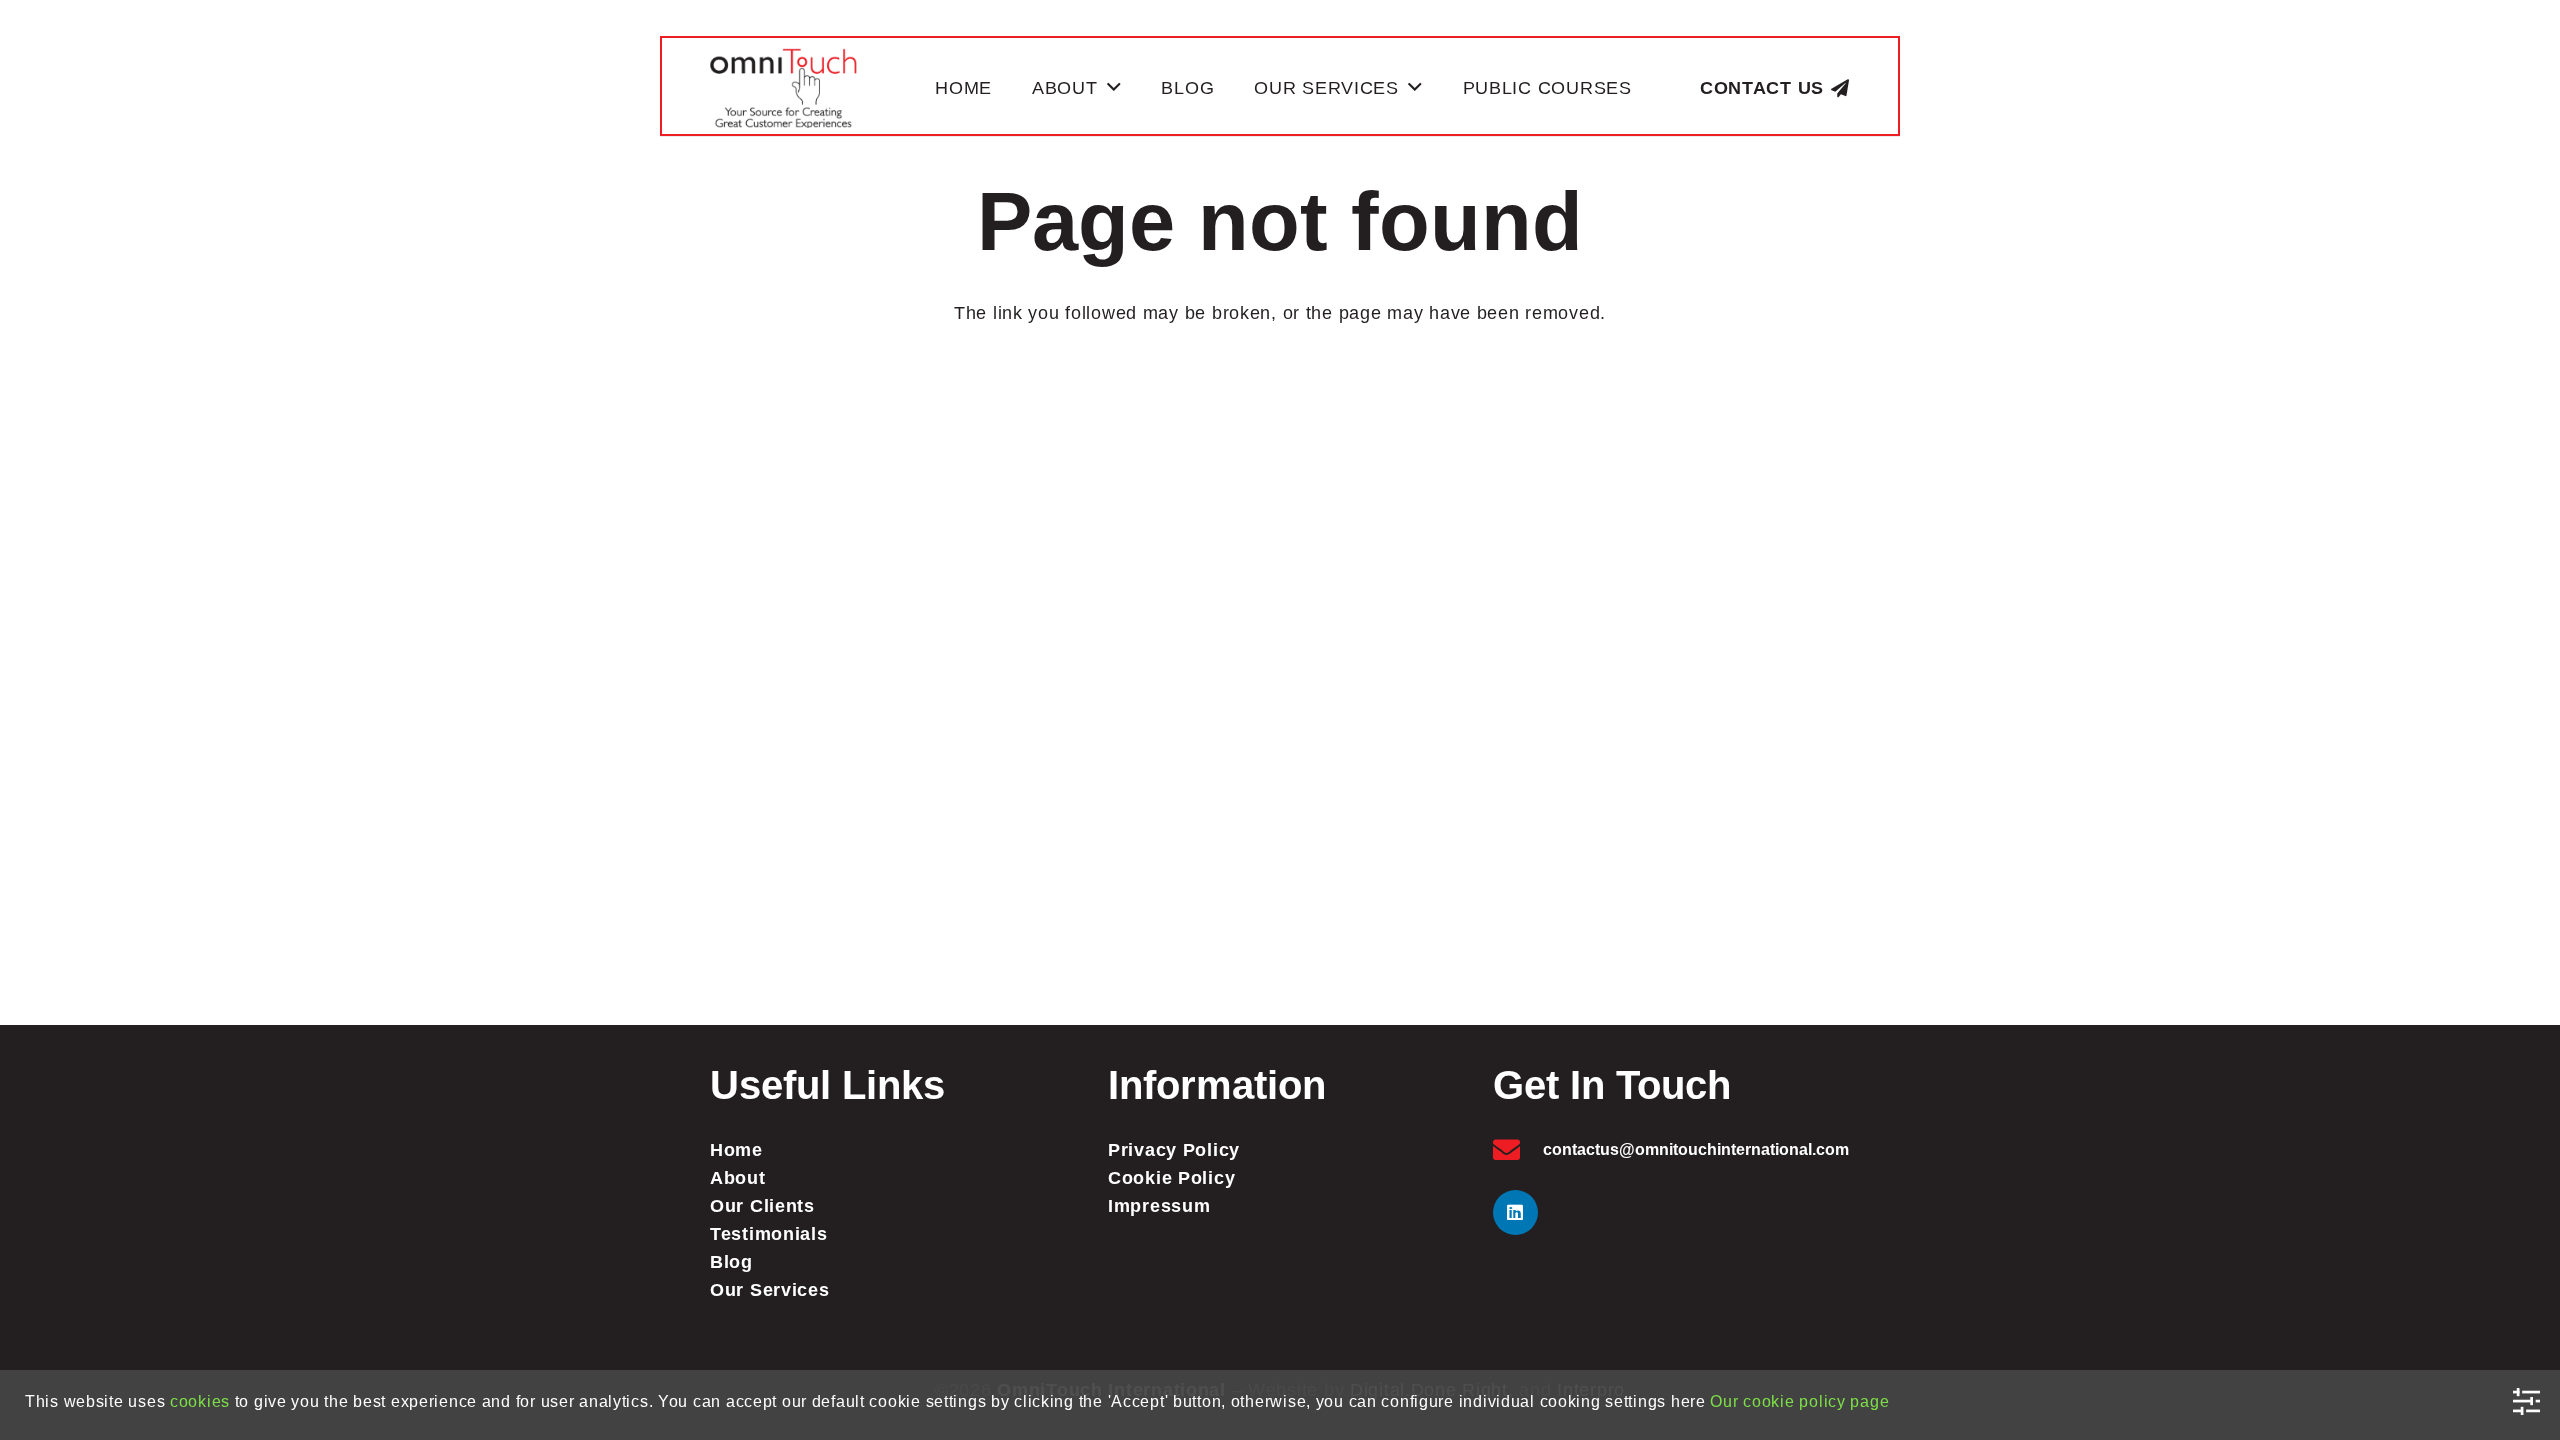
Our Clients (762, 1206)
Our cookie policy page (1799, 1401)
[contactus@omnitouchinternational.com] (1518, 1149)
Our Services (770, 1290)
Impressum (1159, 1206)
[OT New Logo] (783, 88)
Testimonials (769, 1234)
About (738, 1178)
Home (736, 1150)
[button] (1114, 88)
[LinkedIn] (1515, 1212)
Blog (731, 1262)
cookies (200, 1401)
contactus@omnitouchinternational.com (1696, 1149)
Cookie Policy (1171, 1178)
